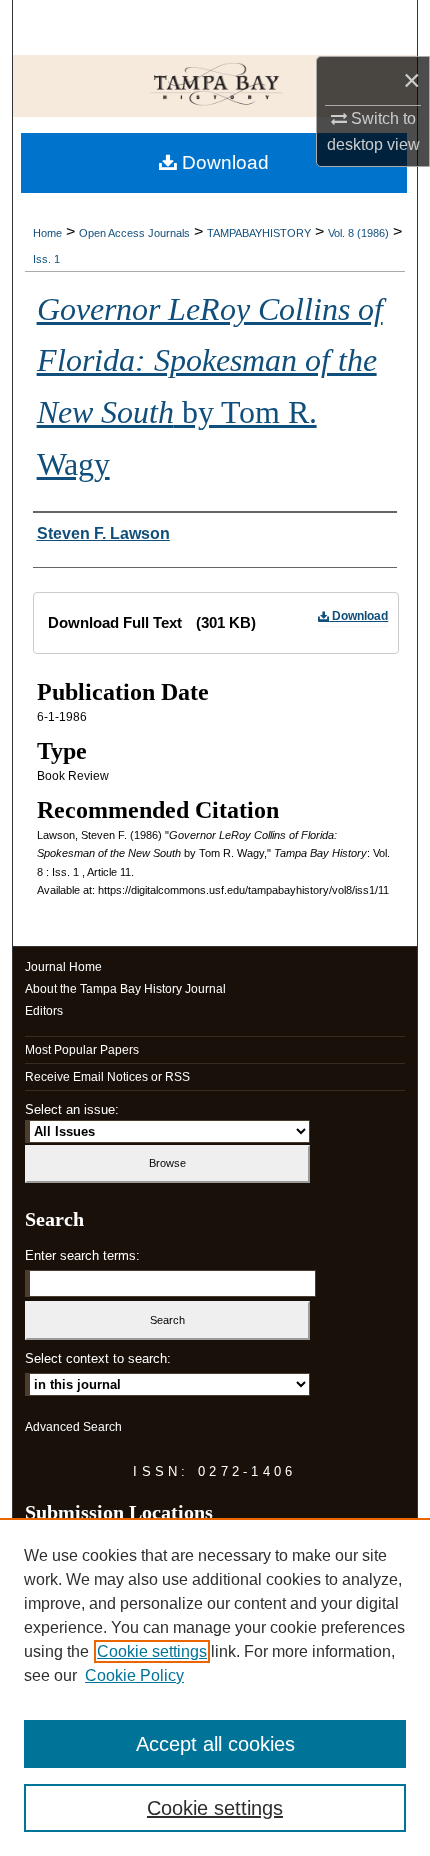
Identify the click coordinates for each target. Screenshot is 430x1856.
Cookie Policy (134, 1675)
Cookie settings (152, 1651)
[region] (215, 1687)
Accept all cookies (215, 1744)
